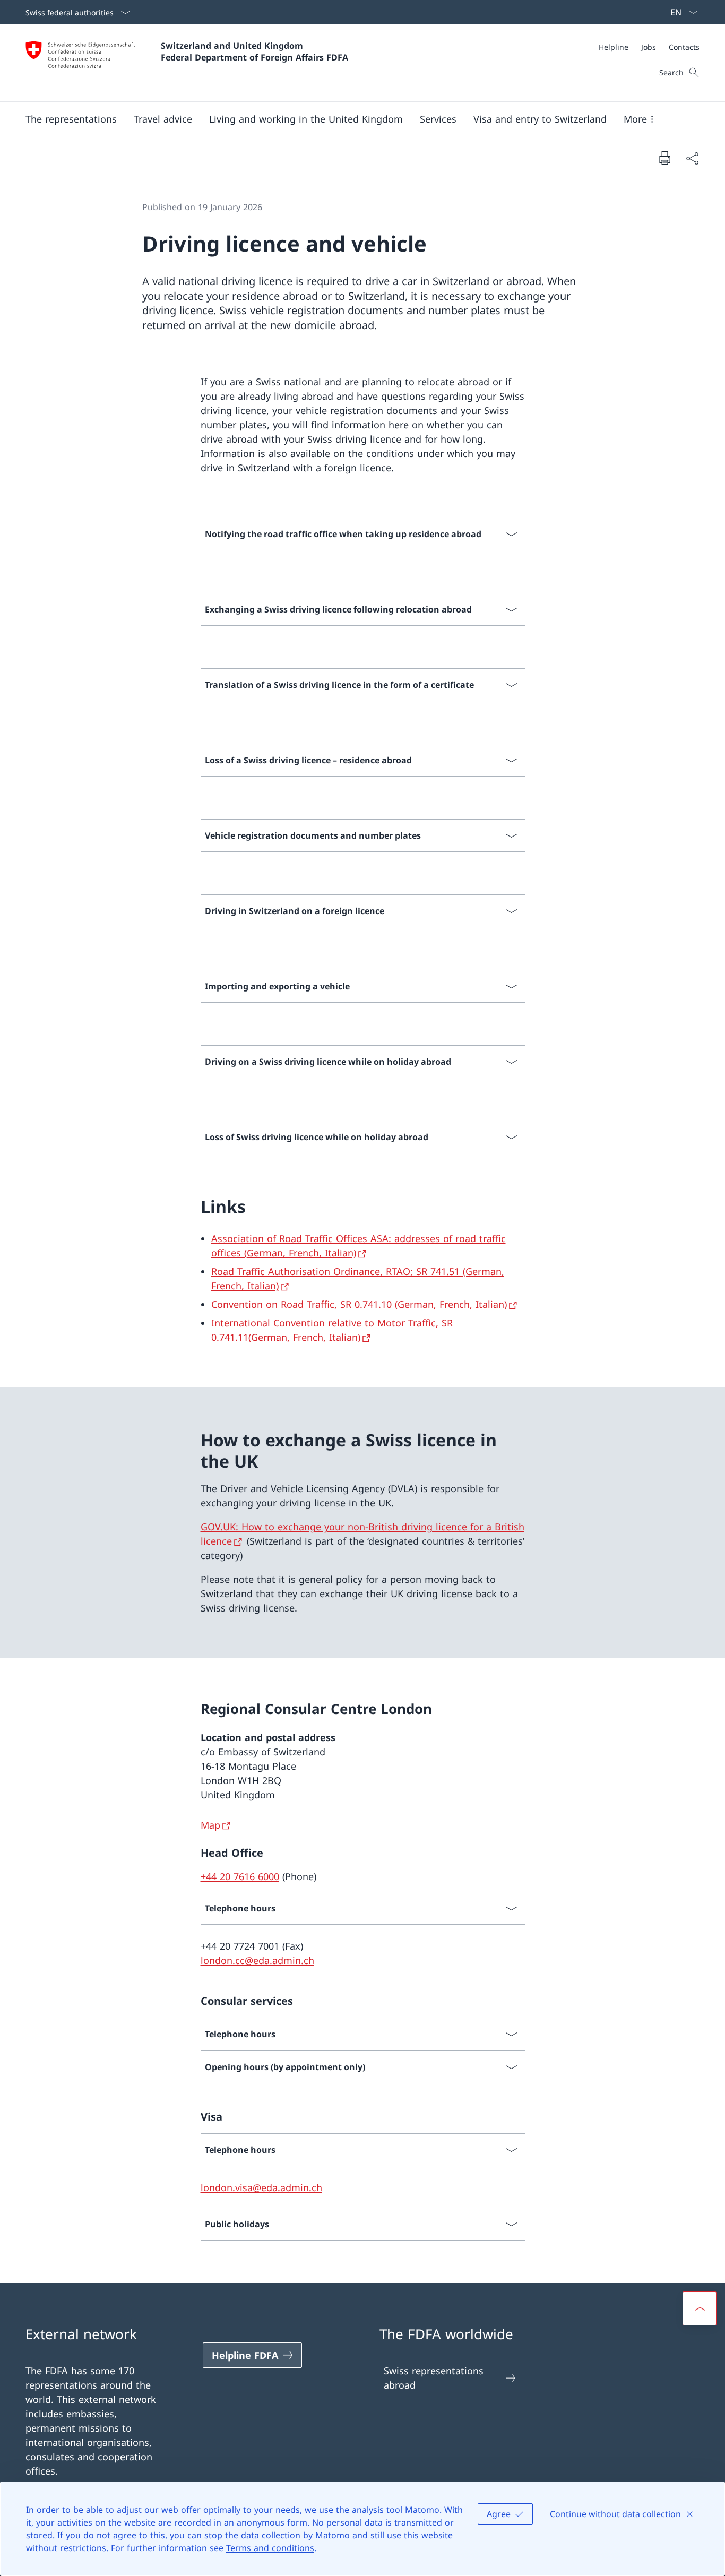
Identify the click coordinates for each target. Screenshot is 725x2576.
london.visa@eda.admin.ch (261, 2187)
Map (210, 1825)
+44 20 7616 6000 (240, 1876)
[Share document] (692, 158)
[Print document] (664, 158)
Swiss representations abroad (434, 2378)
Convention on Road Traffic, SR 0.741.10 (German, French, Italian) (359, 1304)
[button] (71, 119)
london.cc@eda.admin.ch (257, 1960)
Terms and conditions (270, 2548)
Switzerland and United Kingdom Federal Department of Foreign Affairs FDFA (254, 51)
